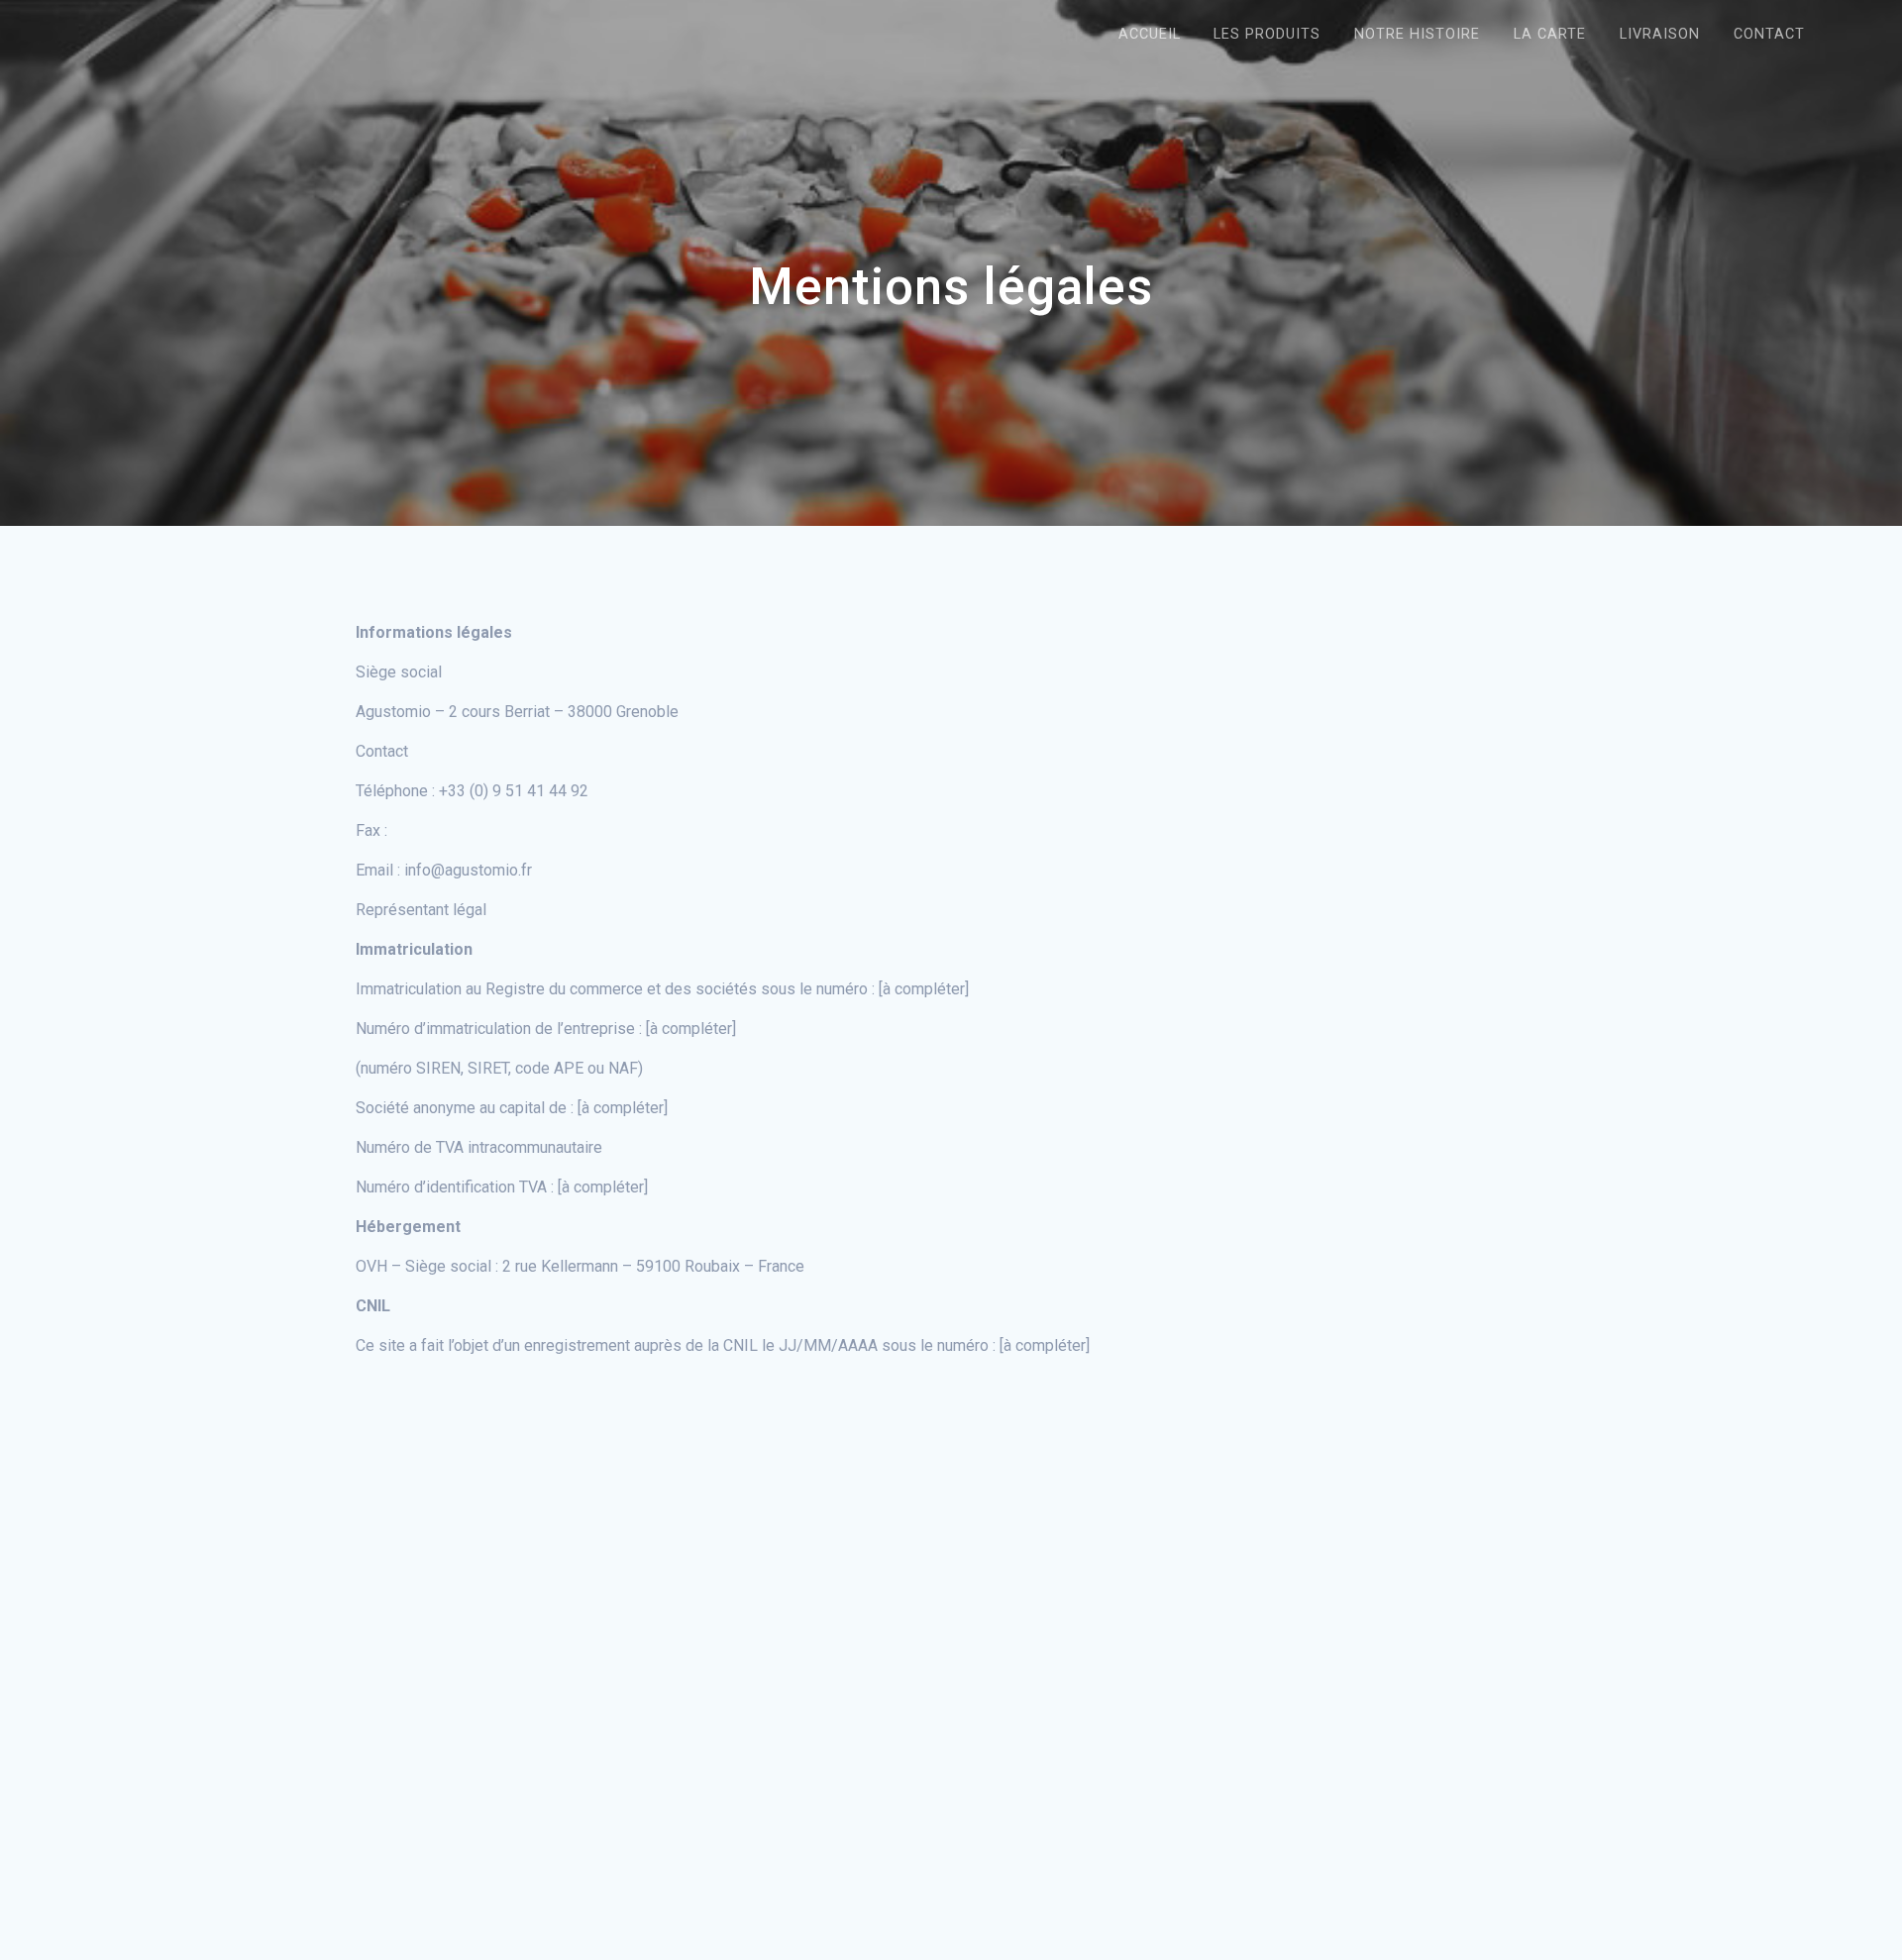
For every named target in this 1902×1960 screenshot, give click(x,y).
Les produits (1267, 34)
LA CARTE (1550, 34)
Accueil (1150, 34)
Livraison (1660, 34)
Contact (1769, 34)
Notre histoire (1417, 34)
